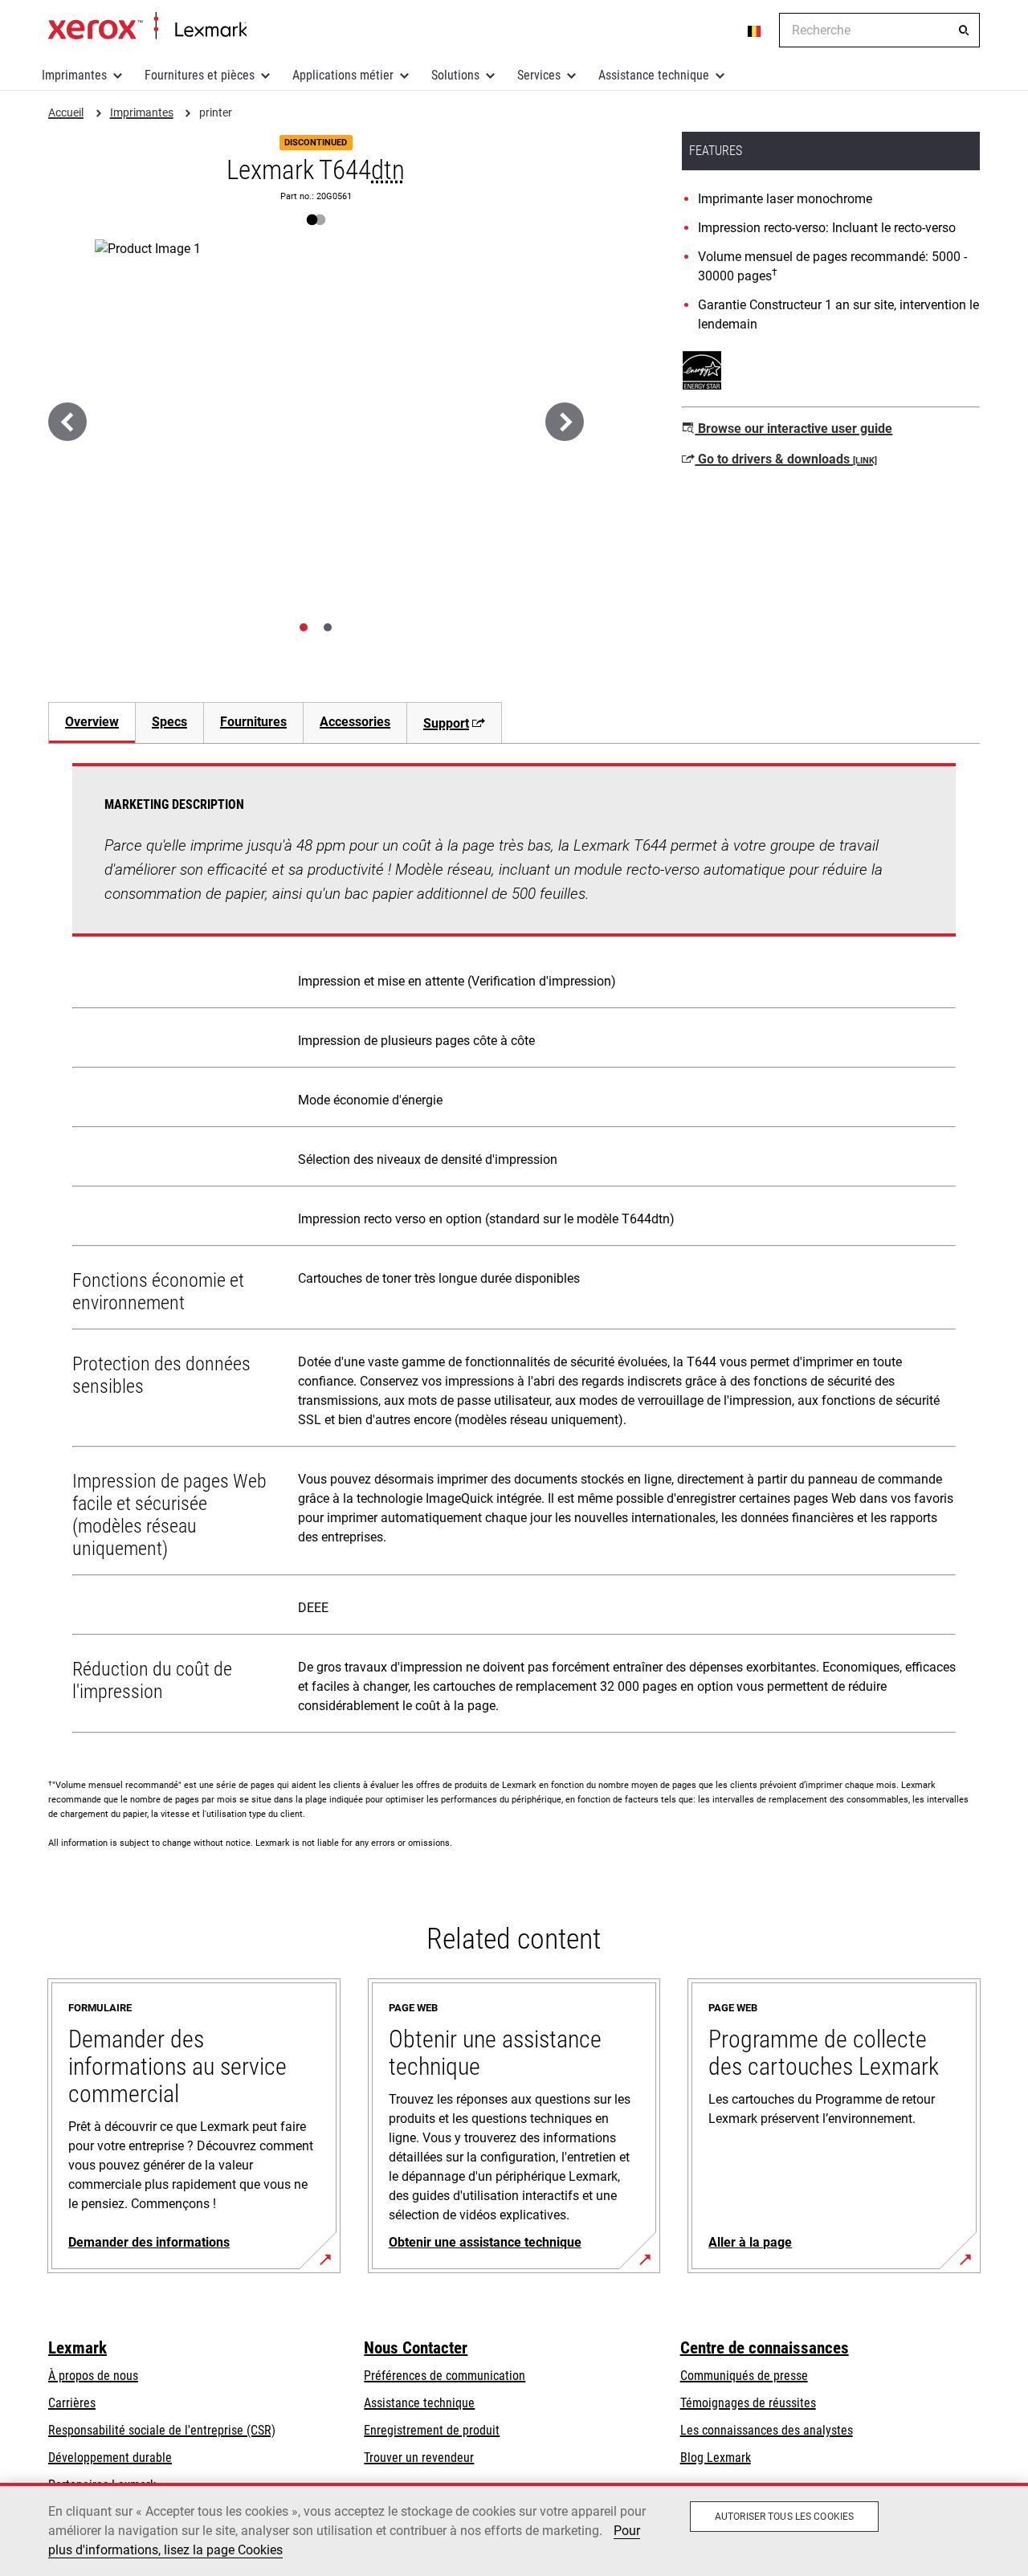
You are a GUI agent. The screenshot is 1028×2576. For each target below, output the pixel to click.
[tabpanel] (514, 1251)
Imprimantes (74, 75)
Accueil (147, 27)
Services (539, 75)
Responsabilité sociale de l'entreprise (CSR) (162, 2430)
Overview (92, 722)
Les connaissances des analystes (767, 2430)
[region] (514, 2529)
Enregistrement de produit (432, 2430)
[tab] (304, 627)
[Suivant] (565, 422)
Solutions (455, 75)
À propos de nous (93, 2376)
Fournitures (253, 722)
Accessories (355, 722)
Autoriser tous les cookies (784, 2517)
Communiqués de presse (744, 2376)
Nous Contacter (416, 2348)
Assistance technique (654, 75)
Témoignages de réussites (748, 2403)
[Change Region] (755, 31)
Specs (169, 722)
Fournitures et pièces (200, 75)
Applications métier (343, 75)
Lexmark (78, 2348)
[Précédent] (67, 422)
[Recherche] (964, 31)
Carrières (72, 2403)
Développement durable (110, 2458)
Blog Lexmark (716, 2458)
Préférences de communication (445, 2376)
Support (446, 723)
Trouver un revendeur (419, 2458)
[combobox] (879, 30)
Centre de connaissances (765, 2348)
